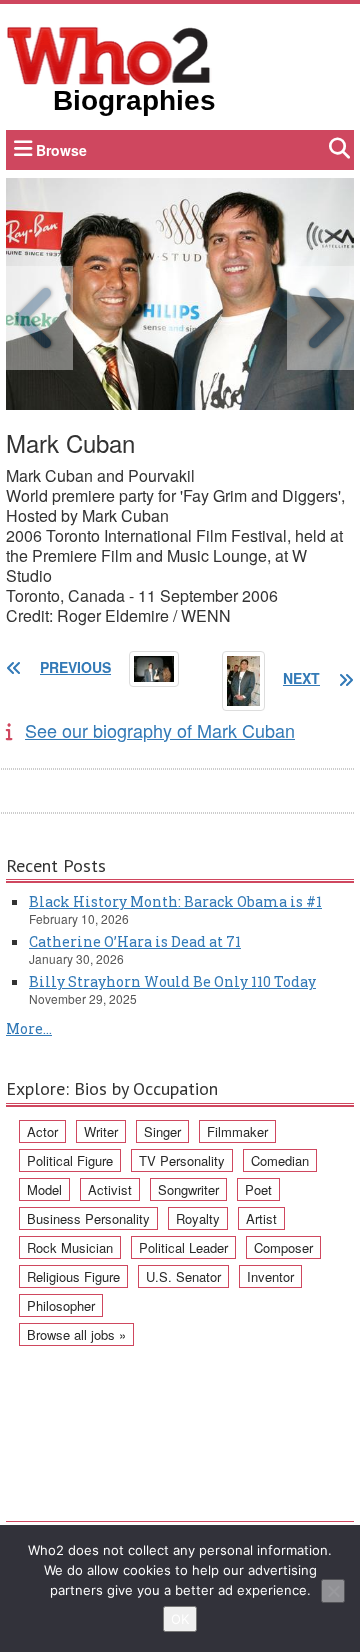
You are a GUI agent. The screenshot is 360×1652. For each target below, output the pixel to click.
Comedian (280, 1160)
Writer (101, 1131)
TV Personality (182, 1160)
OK (180, 1619)
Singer (162, 1131)
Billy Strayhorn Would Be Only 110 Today (172, 981)
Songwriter (188, 1189)
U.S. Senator (183, 1276)
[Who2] (109, 54)
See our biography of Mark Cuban (160, 730)
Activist (110, 1189)
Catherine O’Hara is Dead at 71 (135, 941)
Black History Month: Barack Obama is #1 (175, 901)
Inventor (270, 1276)
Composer (283, 1247)
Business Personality (88, 1218)
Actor (42, 1131)
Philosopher (61, 1305)
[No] (333, 1591)
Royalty (198, 1218)
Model (44, 1189)
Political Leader (183, 1247)
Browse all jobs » (76, 1334)
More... (29, 1028)
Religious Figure (73, 1276)
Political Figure (70, 1160)
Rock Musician (70, 1247)
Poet (258, 1189)
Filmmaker (237, 1131)
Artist (261, 1218)
